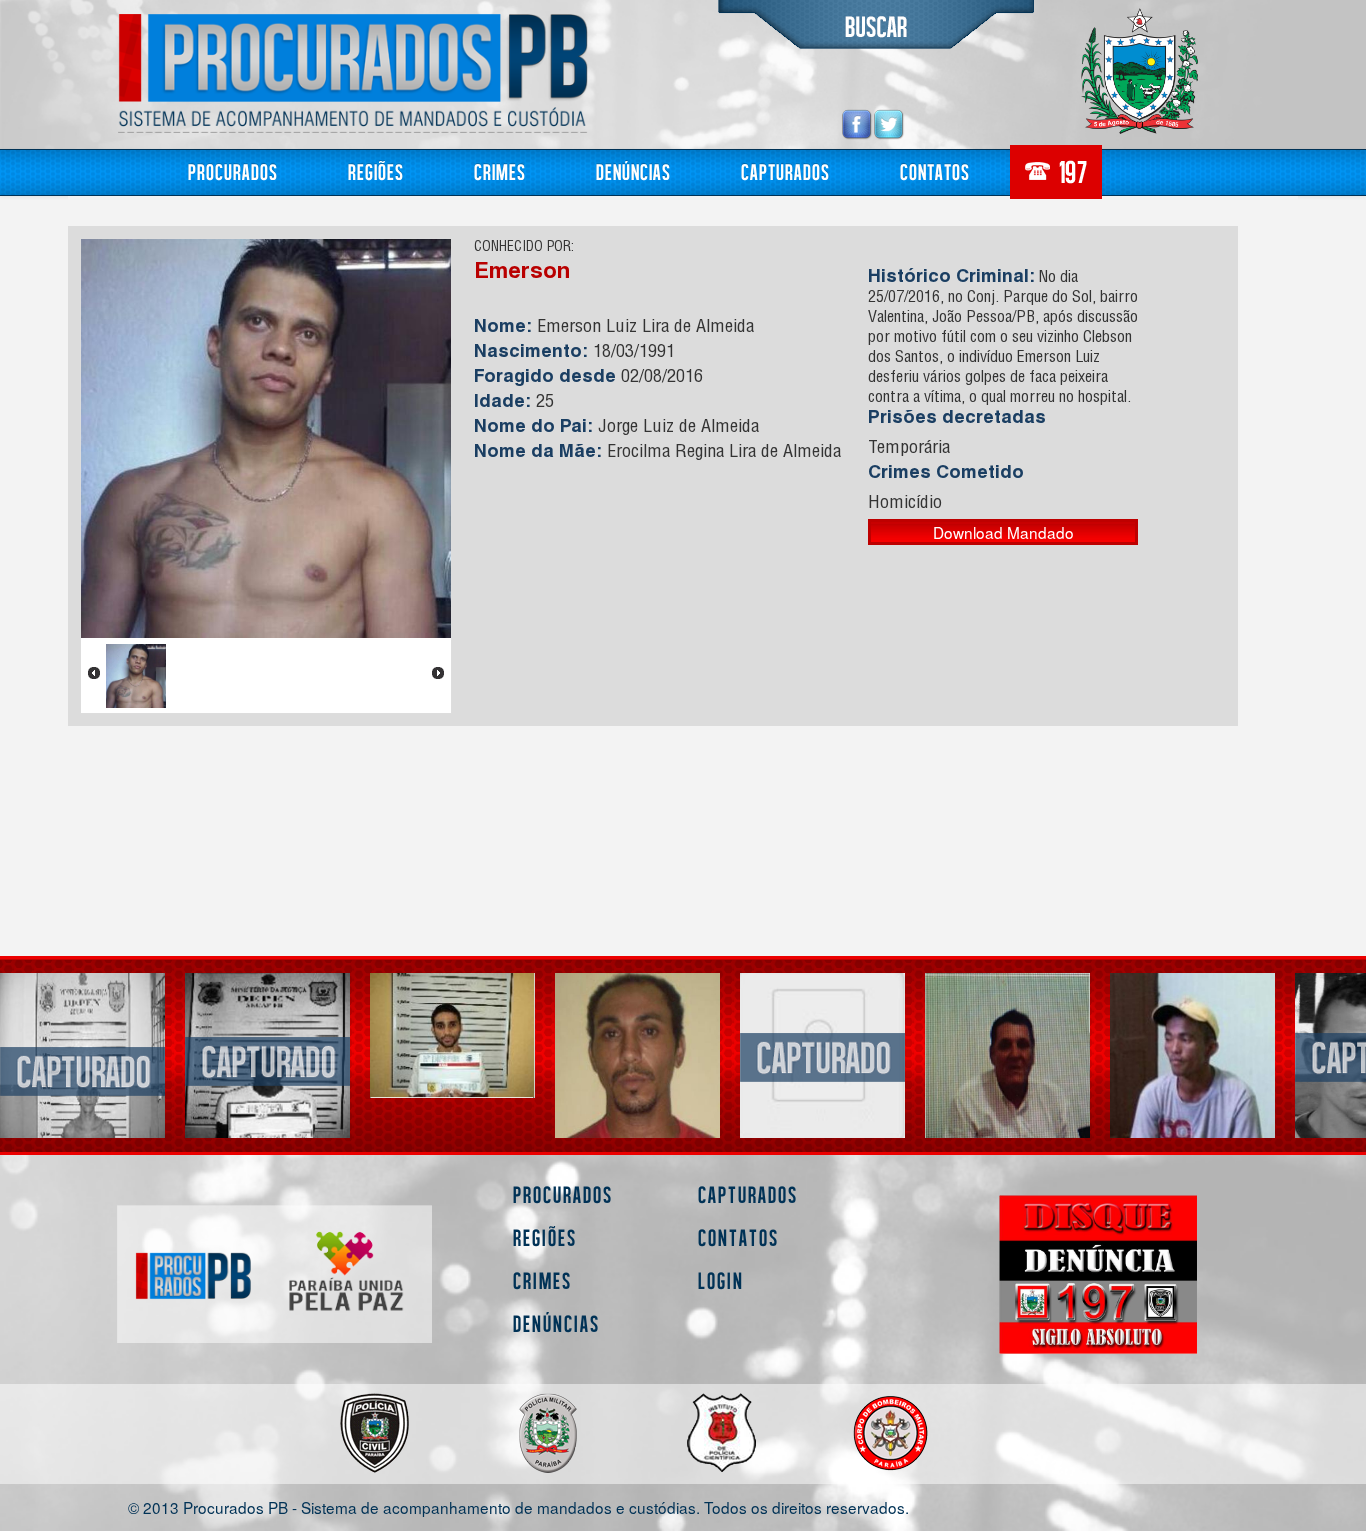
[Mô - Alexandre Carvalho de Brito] (1007, 1091)
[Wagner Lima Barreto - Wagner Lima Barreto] (267, 1035)
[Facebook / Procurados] (857, 123)
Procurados (233, 171)
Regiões (376, 171)
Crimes (500, 171)
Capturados (785, 171)
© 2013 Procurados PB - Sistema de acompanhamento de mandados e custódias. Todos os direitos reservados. (518, 1506)
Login (721, 1280)
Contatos (935, 171)
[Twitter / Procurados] (889, 123)
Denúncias (633, 171)
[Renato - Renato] (822, 1093)
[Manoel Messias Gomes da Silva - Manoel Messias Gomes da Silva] (82, 1059)
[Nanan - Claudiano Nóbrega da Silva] (452, 1055)
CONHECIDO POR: (524, 248)
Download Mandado (1003, 532)
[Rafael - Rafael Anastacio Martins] (1192, 1055)
